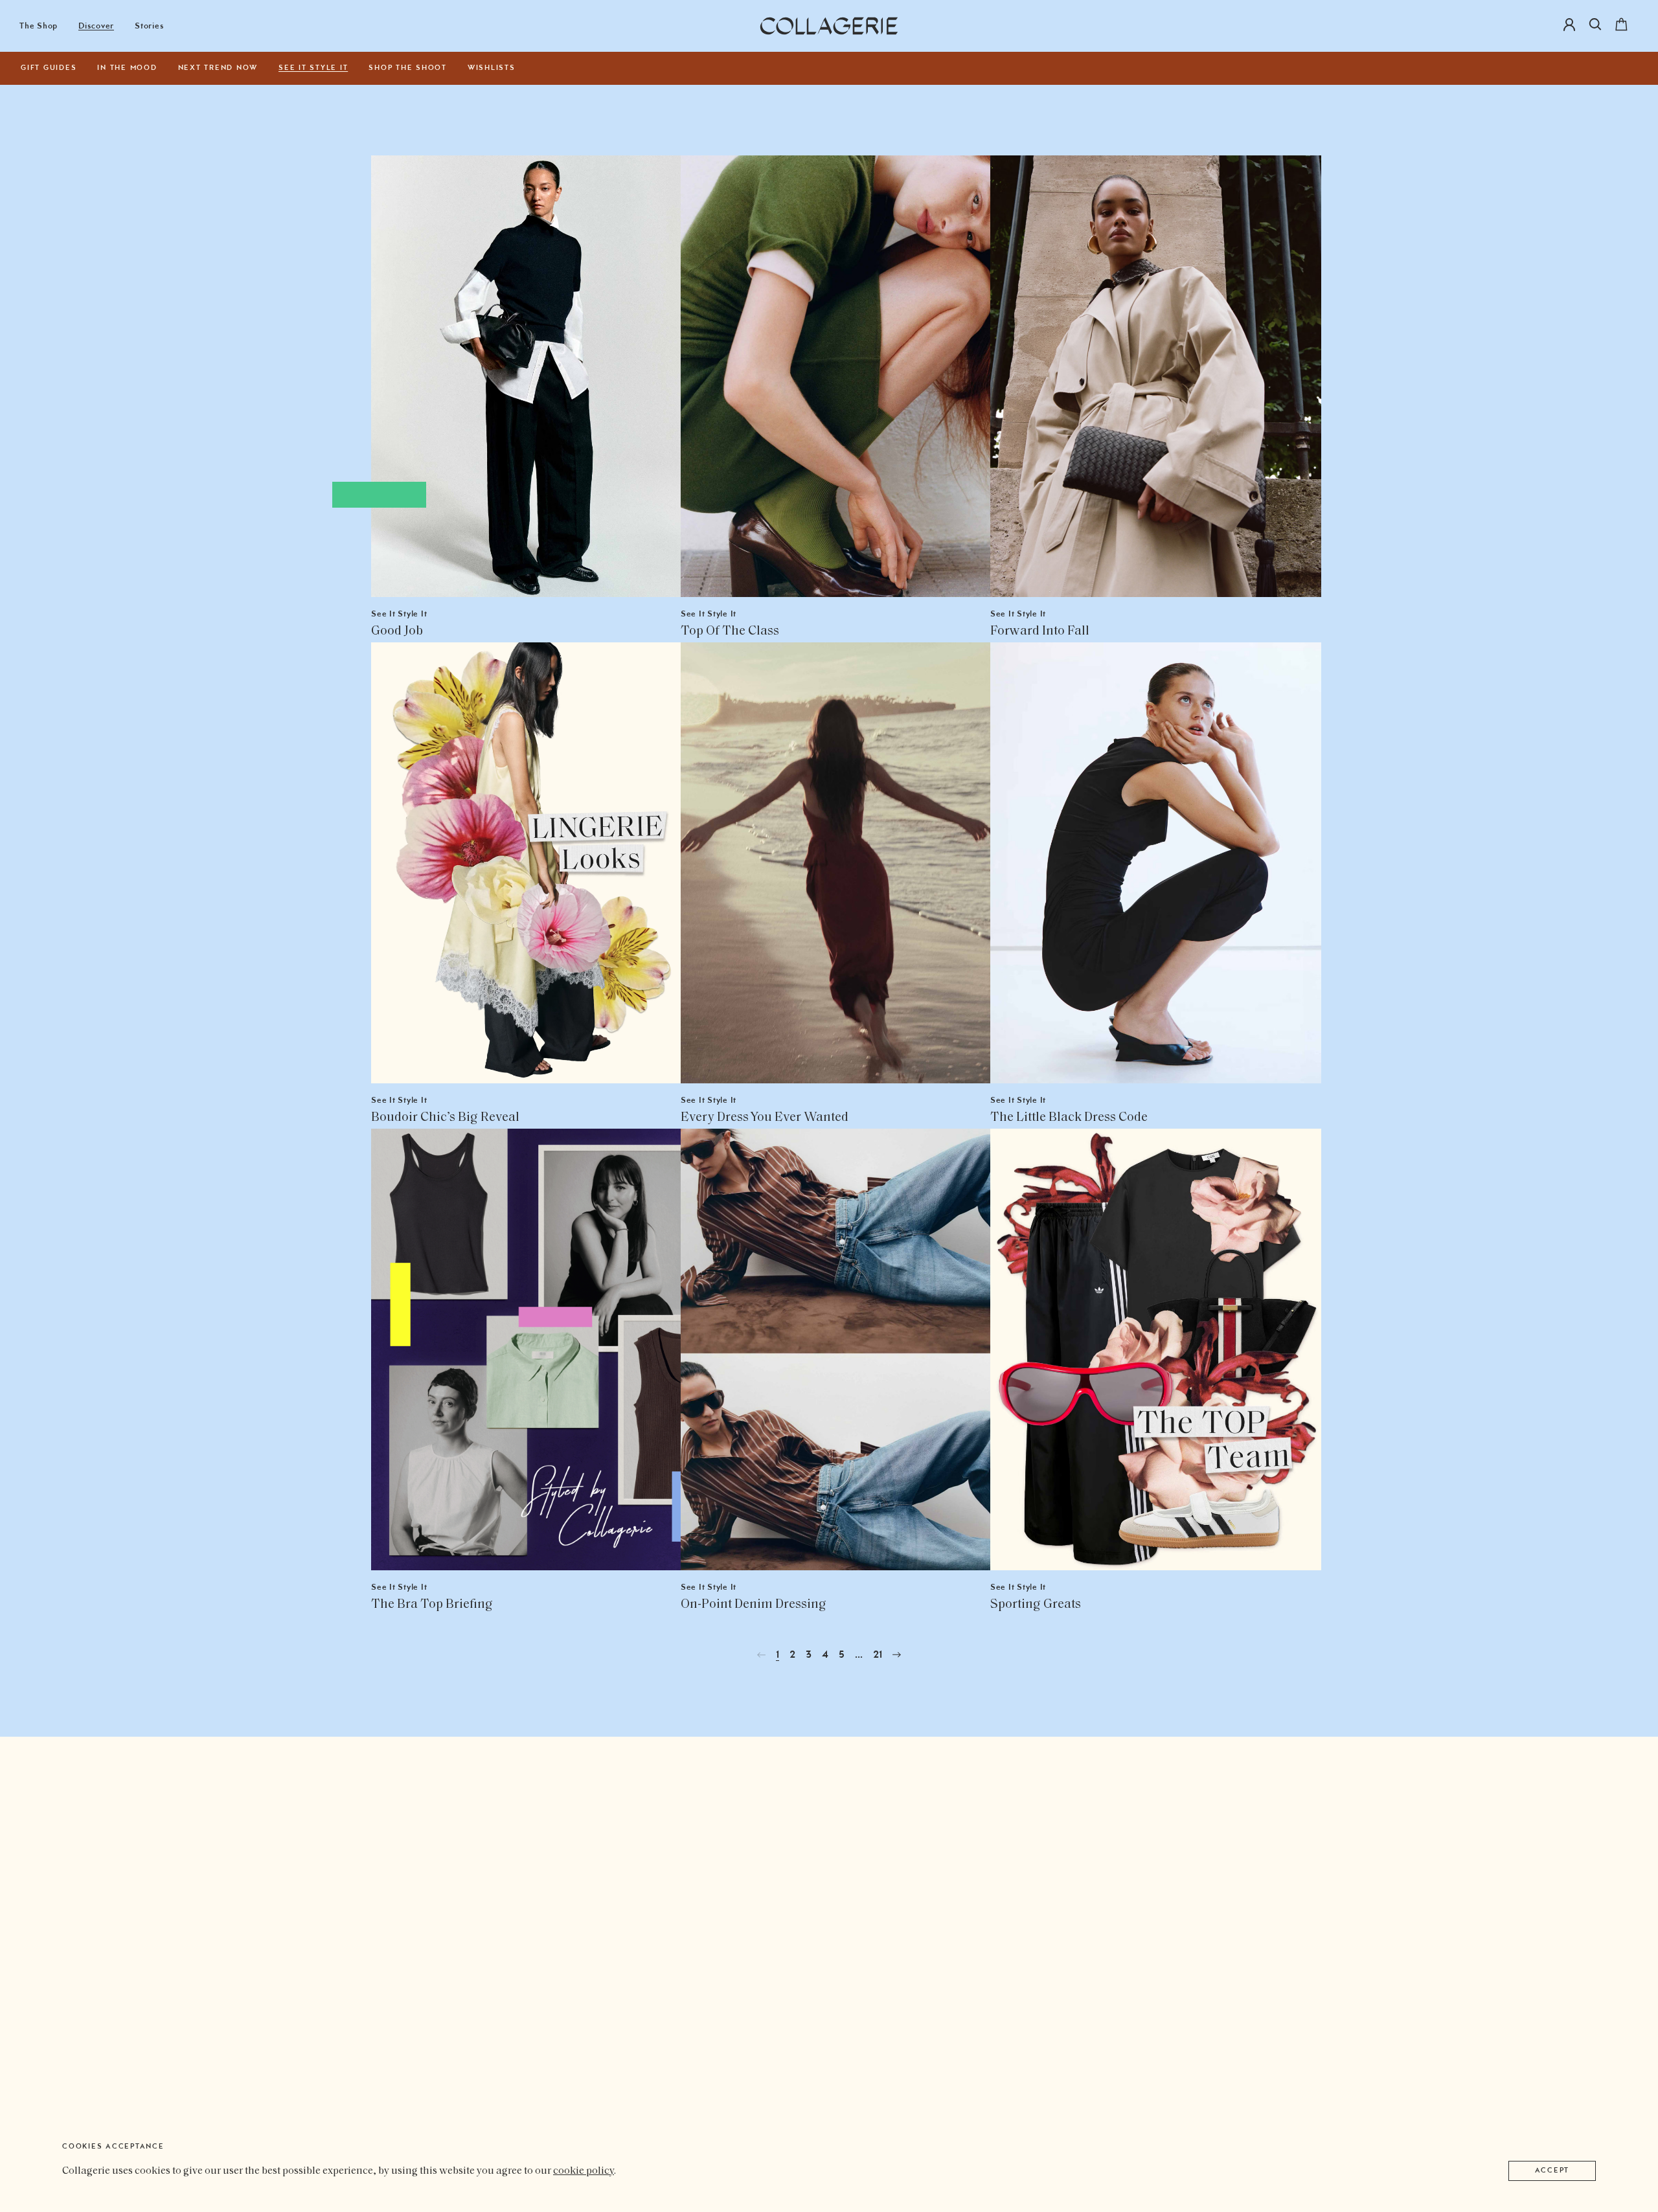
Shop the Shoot (408, 68)
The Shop (39, 26)
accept (1552, 2171)
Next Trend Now (218, 68)
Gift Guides (49, 68)
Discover (96, 26)
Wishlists (492, 68)
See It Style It (313, 68)
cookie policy (584, 2171)
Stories (149, 26)
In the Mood (127, 68)
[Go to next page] (897, 1655)
